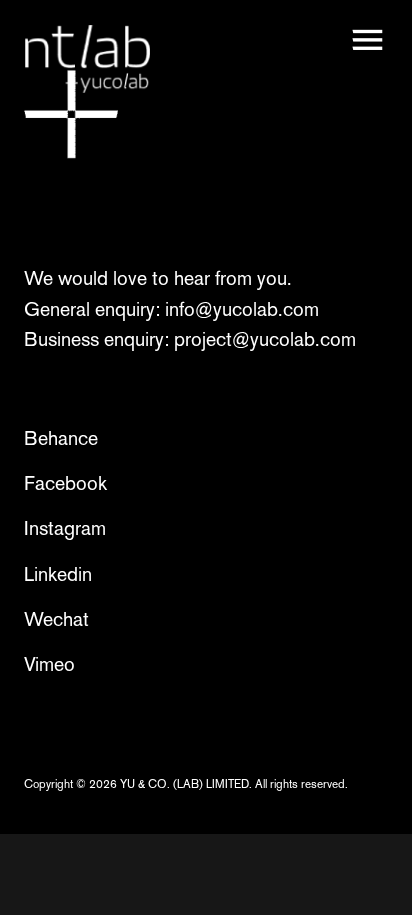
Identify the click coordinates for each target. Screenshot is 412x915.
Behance (61, 438)
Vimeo (49, 664)
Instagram (65, 528)
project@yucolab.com (265, 339)
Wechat (56, 619)
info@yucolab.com (242, 309)
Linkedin (58, 574)
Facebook (65, 483)
